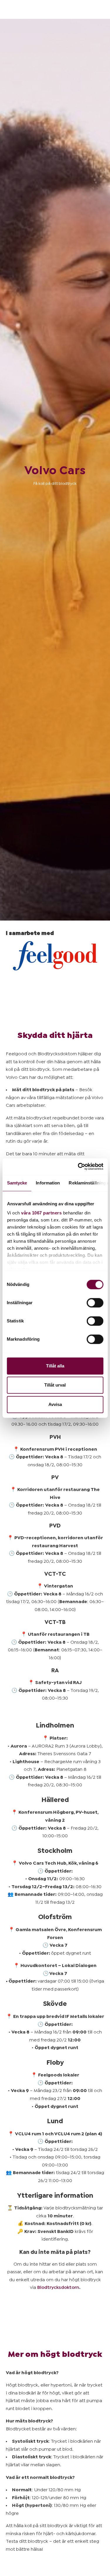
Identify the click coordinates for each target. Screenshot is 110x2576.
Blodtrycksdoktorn (58, 2287)
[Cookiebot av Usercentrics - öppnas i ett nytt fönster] (78, 1166)
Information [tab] (48, 1183)
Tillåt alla (55, 1366)
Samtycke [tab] (17, 1183)
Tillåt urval (55, 1385)
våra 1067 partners (41, 1213)
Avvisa (55, 1404)
